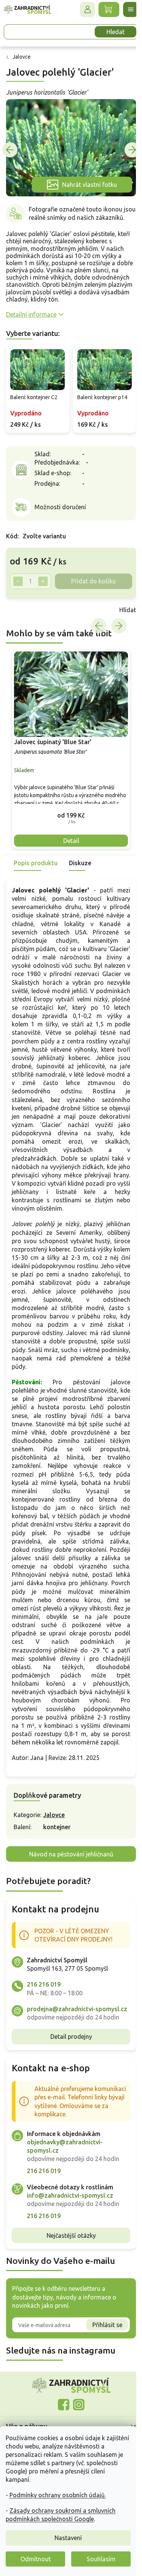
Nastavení (68, 2538)
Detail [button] (68, 836)
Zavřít (23, 609)
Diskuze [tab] (80, 858)
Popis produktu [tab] (36, 858)
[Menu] (125, 9)
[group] (68, 747)
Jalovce (54, 1836)
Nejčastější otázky (68, 2265)
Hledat (110, 32)
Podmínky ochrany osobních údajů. (58, 2495)
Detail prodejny (68, 2066)
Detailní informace (31, 316)
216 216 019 (44, 2005)
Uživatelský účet (82, 9)
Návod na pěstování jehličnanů (68, 1875)
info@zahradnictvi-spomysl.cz (70, 2225)
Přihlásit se (102, 2354)
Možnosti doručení (60, 507)
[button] (68, 811)
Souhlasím (101, 2559)
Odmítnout (36, 2559)
